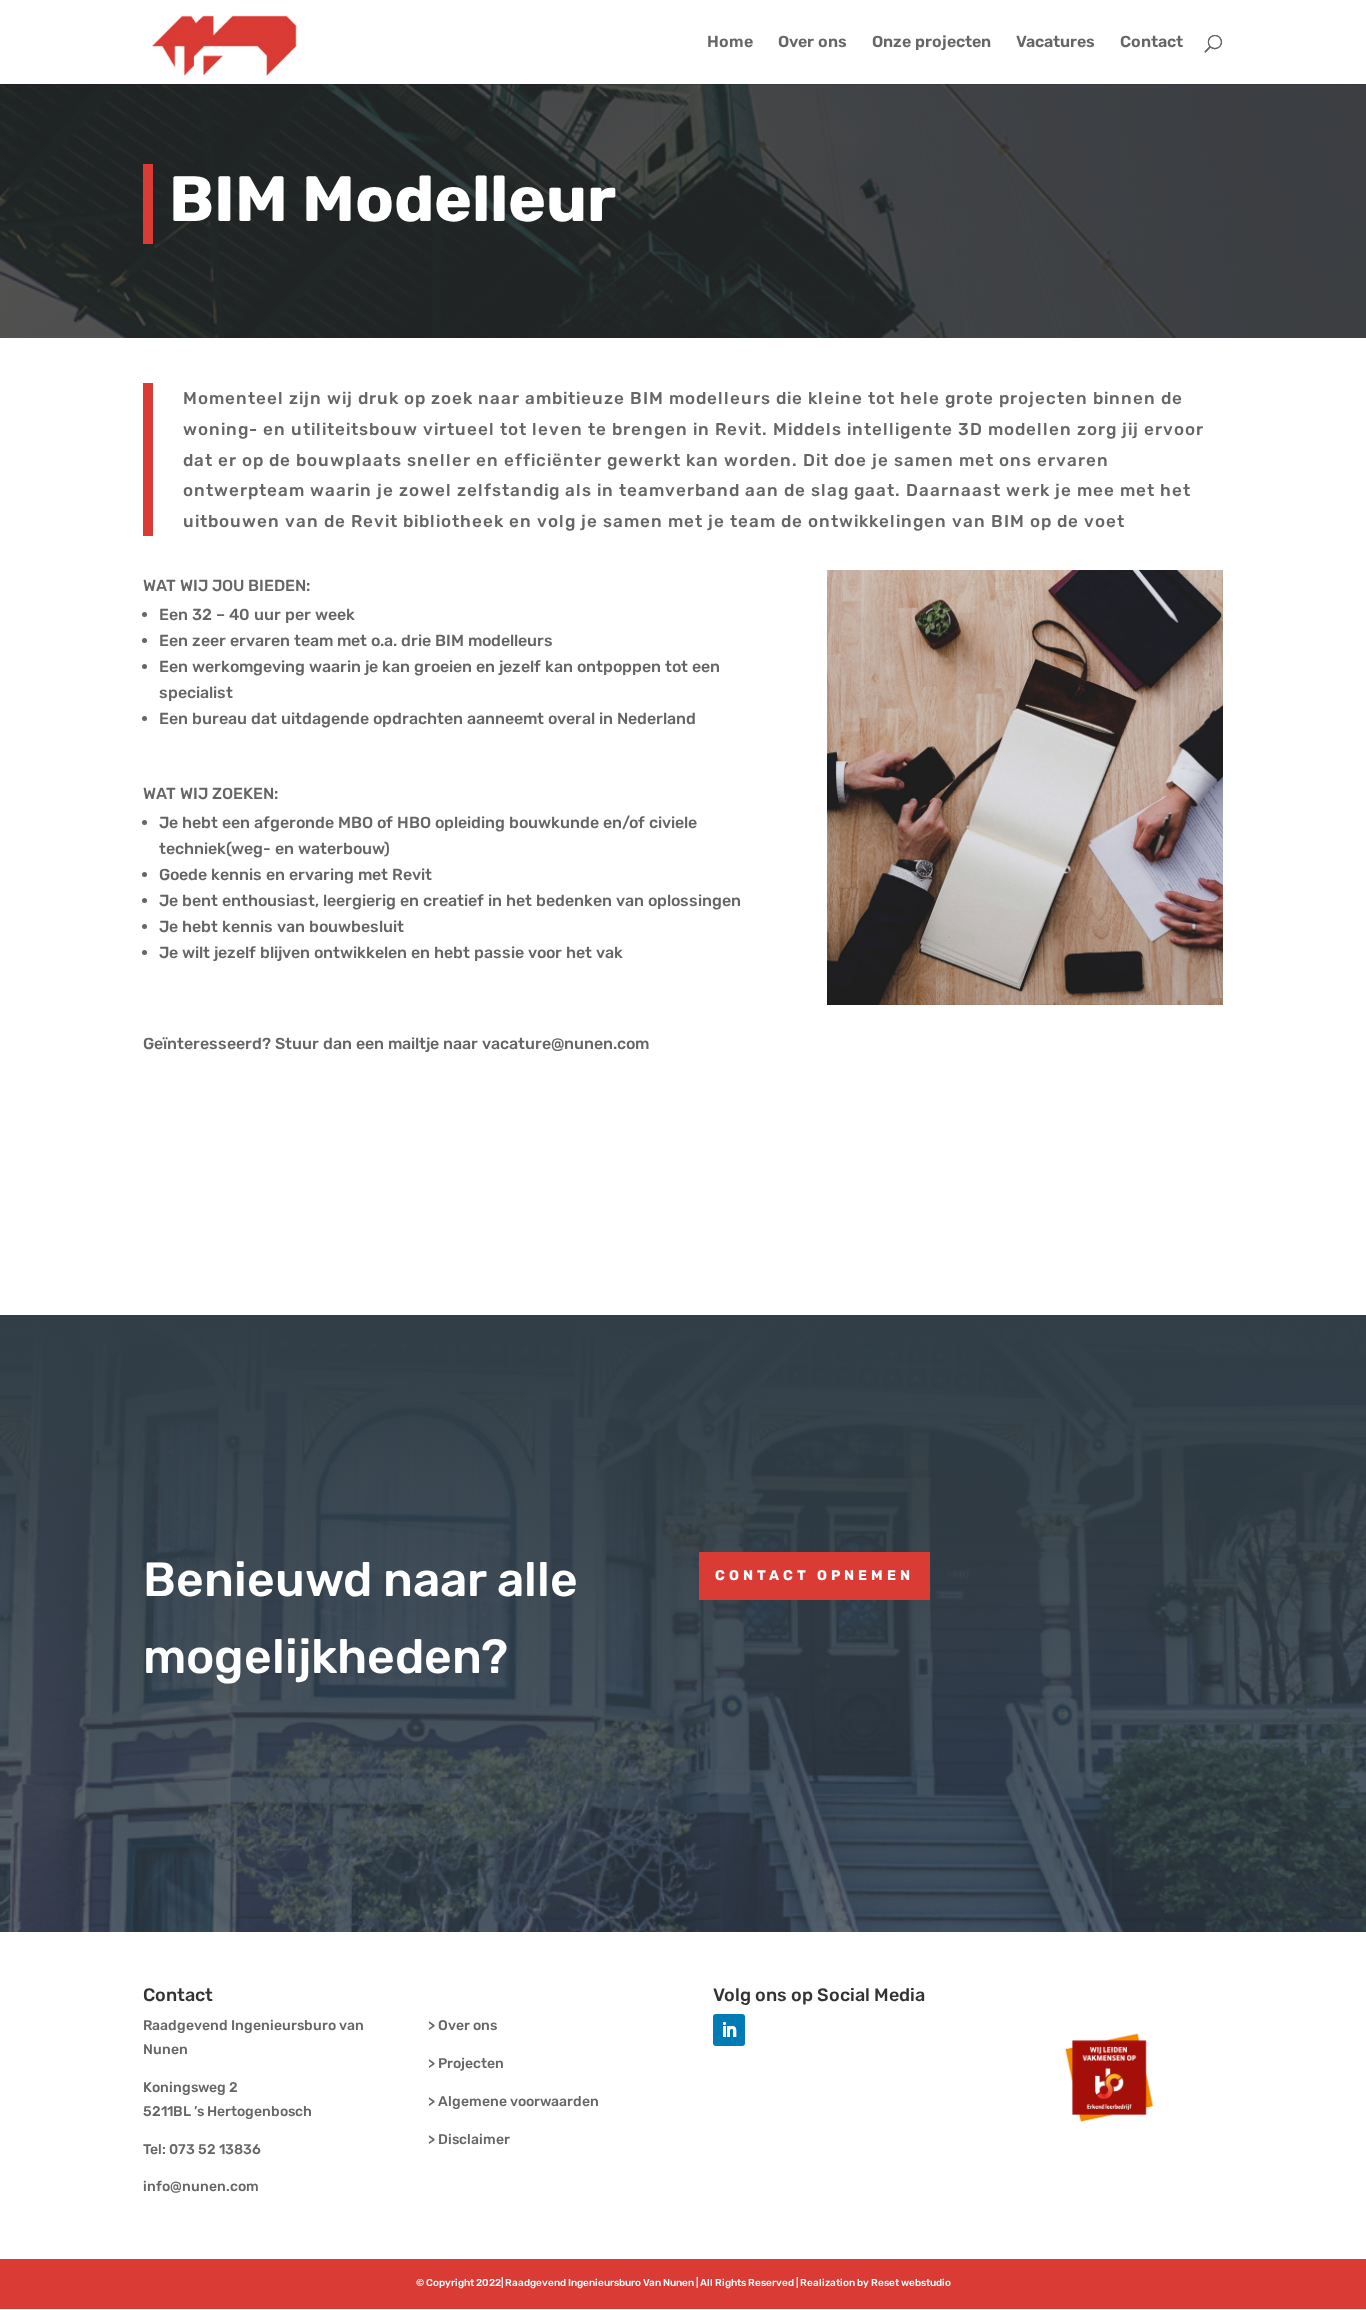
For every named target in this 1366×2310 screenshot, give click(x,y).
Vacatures (1055, 43)
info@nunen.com (201, 2186)
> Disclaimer (469, 2139)
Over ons (812, 43)
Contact (1151, 43)
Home (730, 43)
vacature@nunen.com (565, 1043)
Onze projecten (931, 43)
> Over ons (462, 2025)
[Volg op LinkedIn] (729, 2030)
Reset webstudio (911, 2283)
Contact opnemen (814, 1575)
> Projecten (466, 2063)
